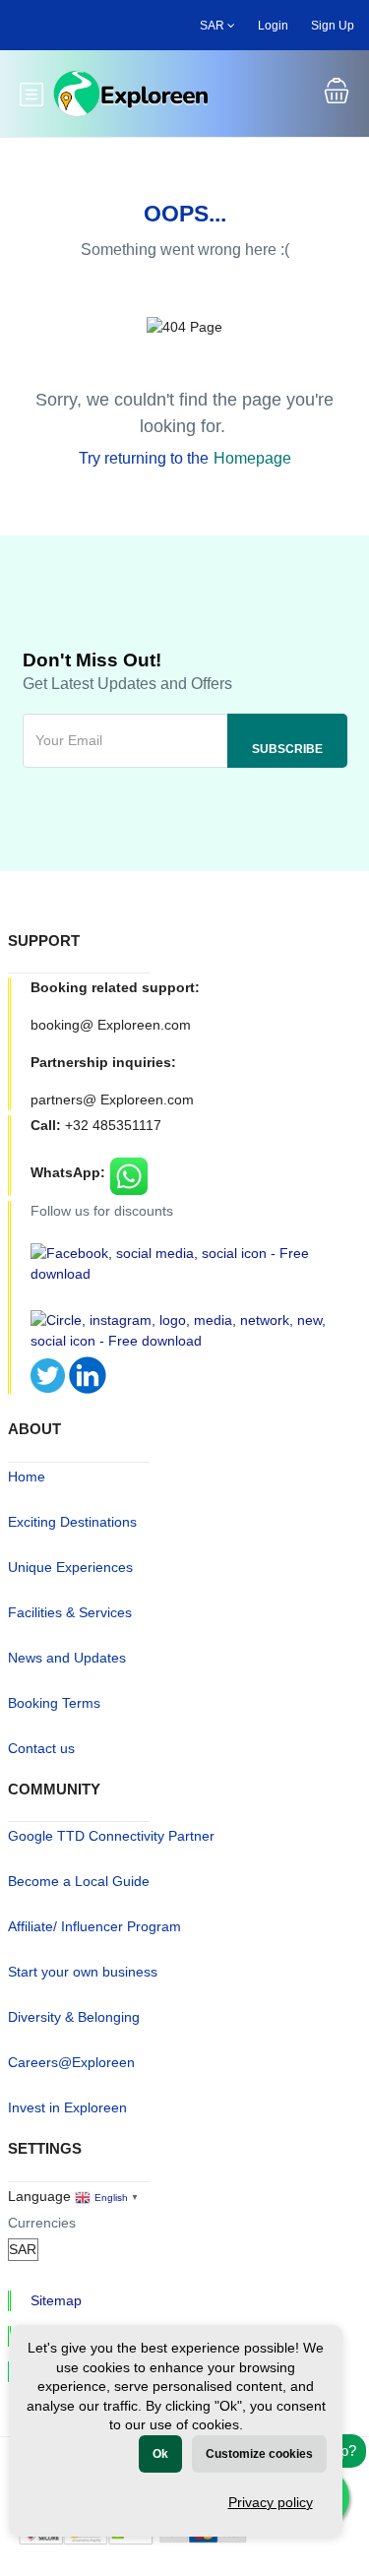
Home (27, 1476)
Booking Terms (54, 1703)
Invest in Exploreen (67, 2107)
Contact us (41, 1748)
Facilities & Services (70, 1612)
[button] (337, 94)
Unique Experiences (70, 1567)
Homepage (252, 458)
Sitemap (56, 2300)
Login (273, 26)
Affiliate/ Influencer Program (94, 1926)
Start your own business (83, 1972)
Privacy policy (271, 2502)
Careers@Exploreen (71, 2062)
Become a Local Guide (79, 1881)
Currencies (42, 2223)
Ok (160, 2454)
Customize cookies (259, 2454)
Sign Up (333, 26)
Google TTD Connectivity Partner (111, 1836)
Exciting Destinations (72, 1522)
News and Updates (67, 1658)
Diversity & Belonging (74, 2017)
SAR (214, 26)
